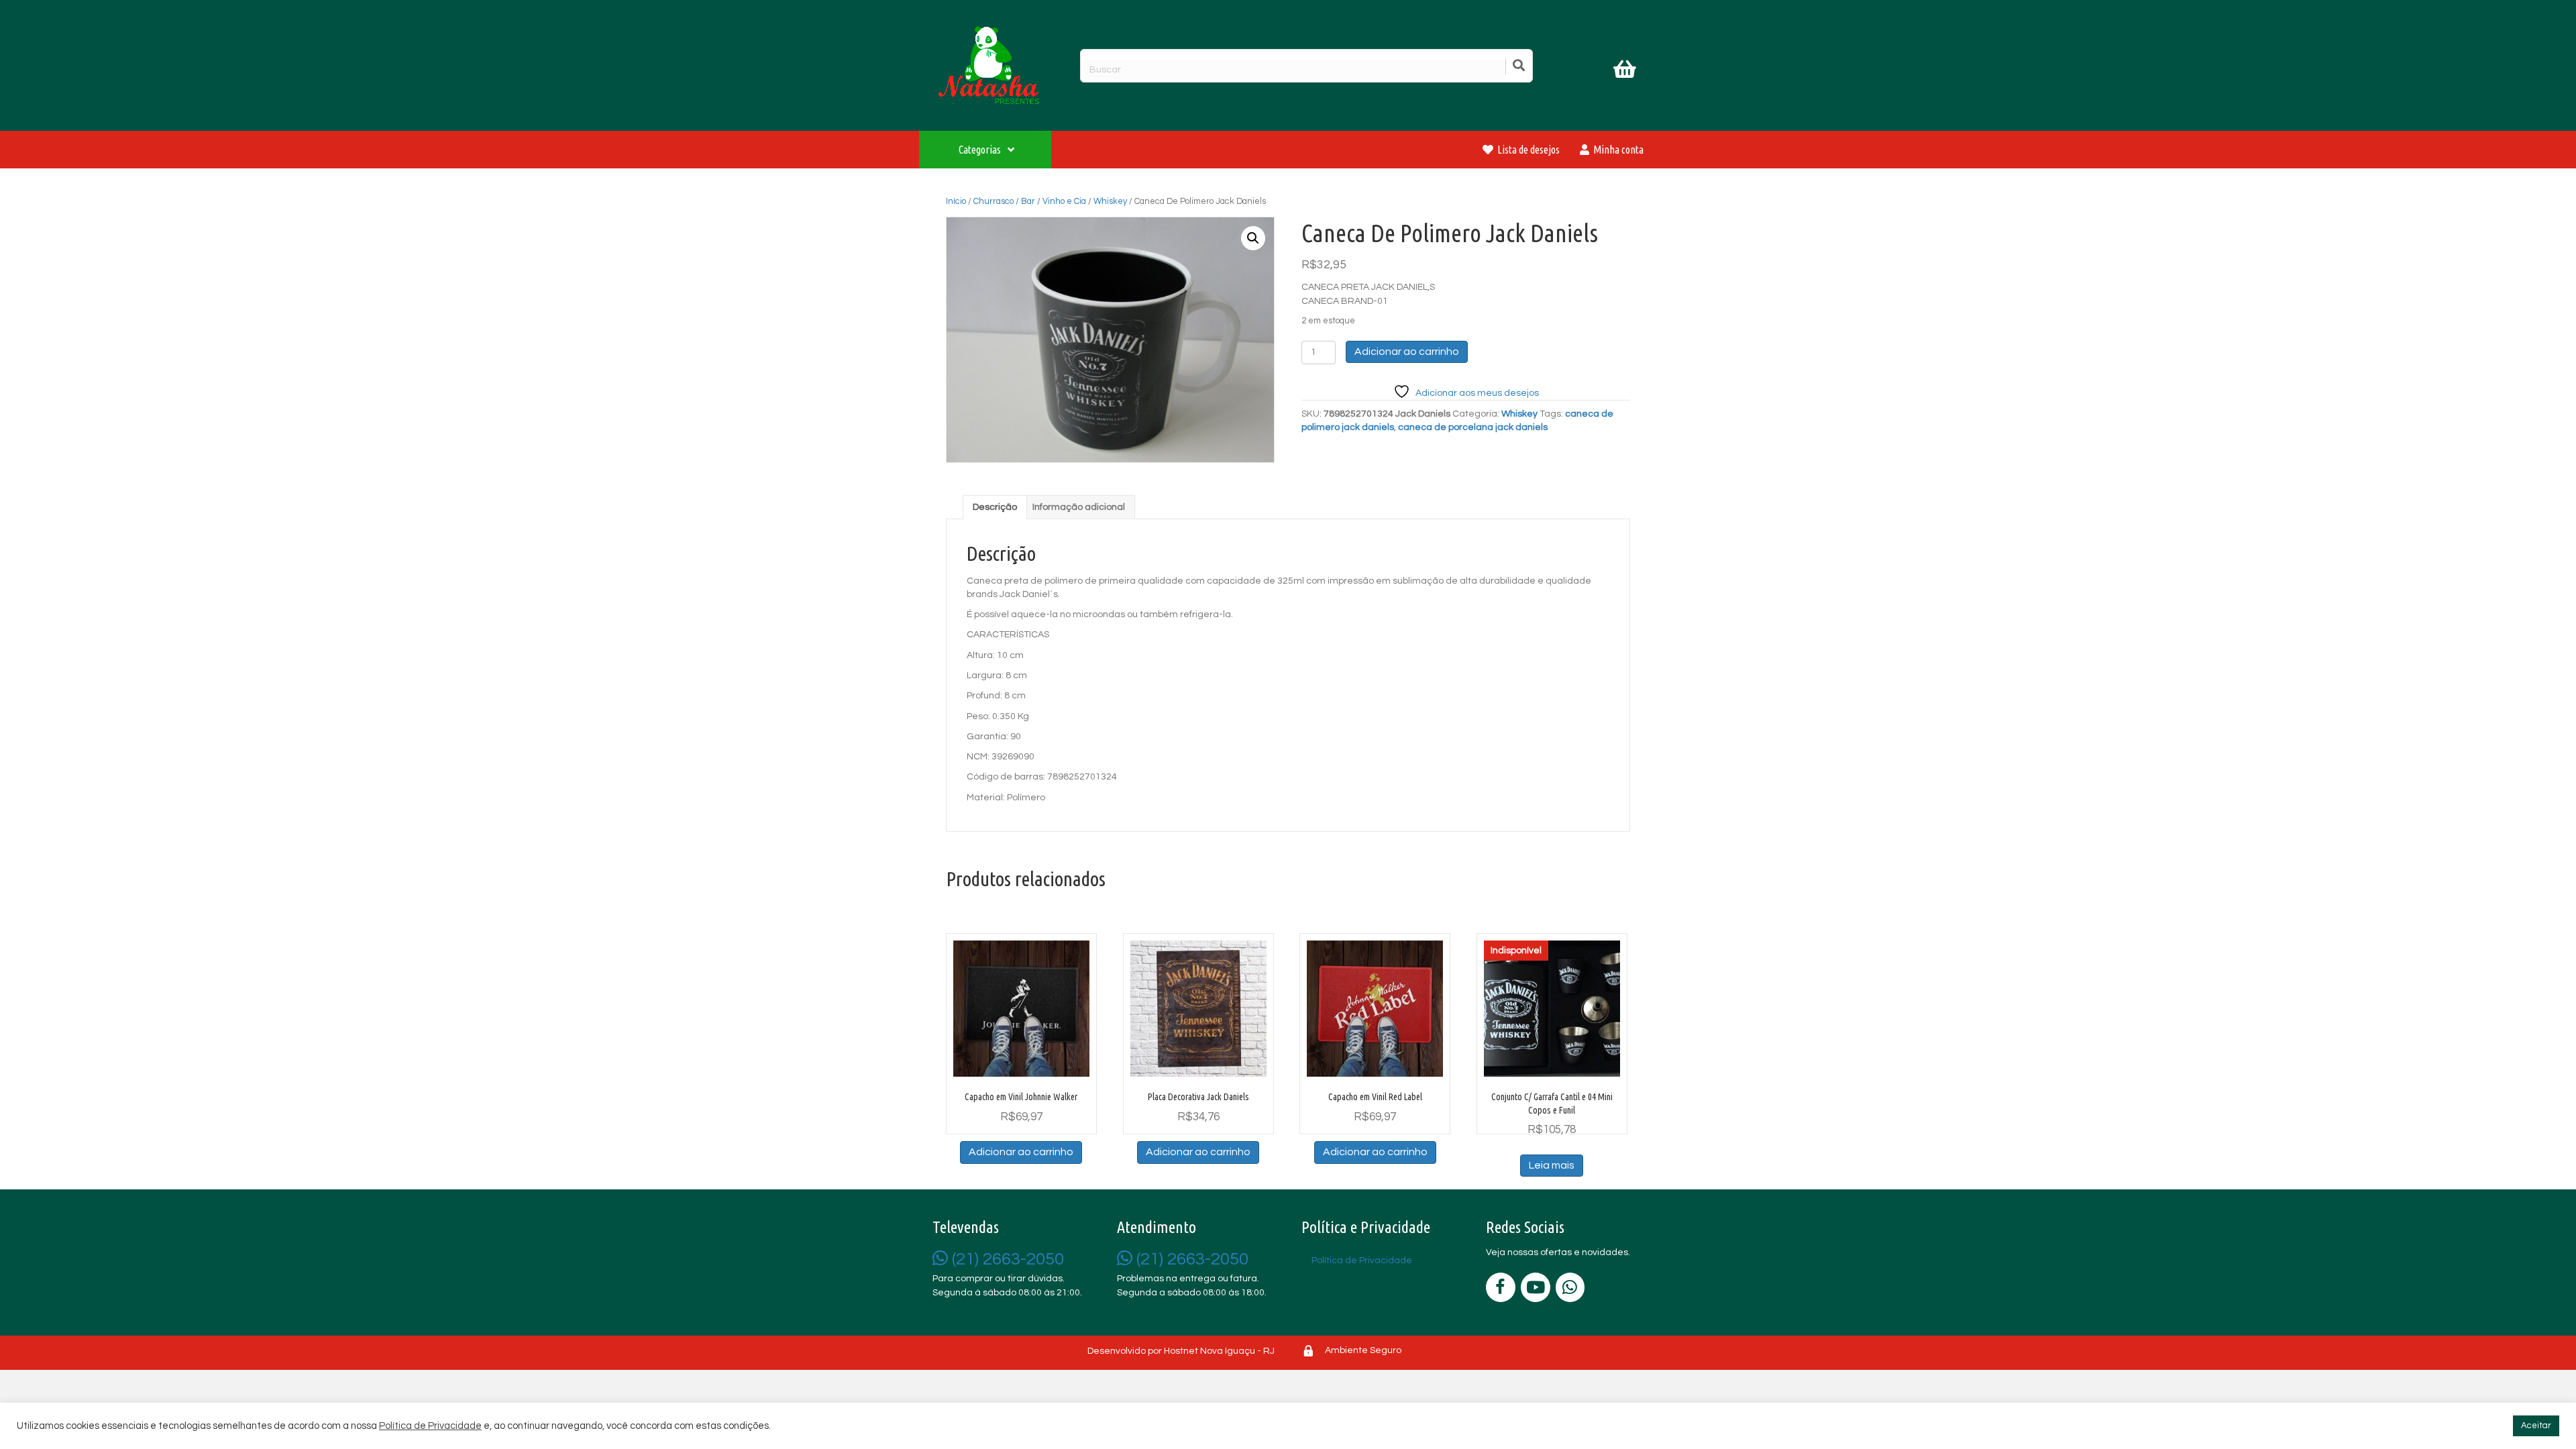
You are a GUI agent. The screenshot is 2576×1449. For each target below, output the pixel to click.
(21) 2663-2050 (1006, 1259)
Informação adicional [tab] (1079, 507)
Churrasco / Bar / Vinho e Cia (1030, 201)
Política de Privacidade (430, 1426)
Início (956, 201)
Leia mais (1552, 1165)
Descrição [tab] (995, 507)
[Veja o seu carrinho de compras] (1626, 72)
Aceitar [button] (2536, 1426)
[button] (1253, 238)
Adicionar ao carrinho (1407, 352)
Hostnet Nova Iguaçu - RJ (1219, 1351)
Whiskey (1110, 201)
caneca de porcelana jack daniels (1473, 427)
